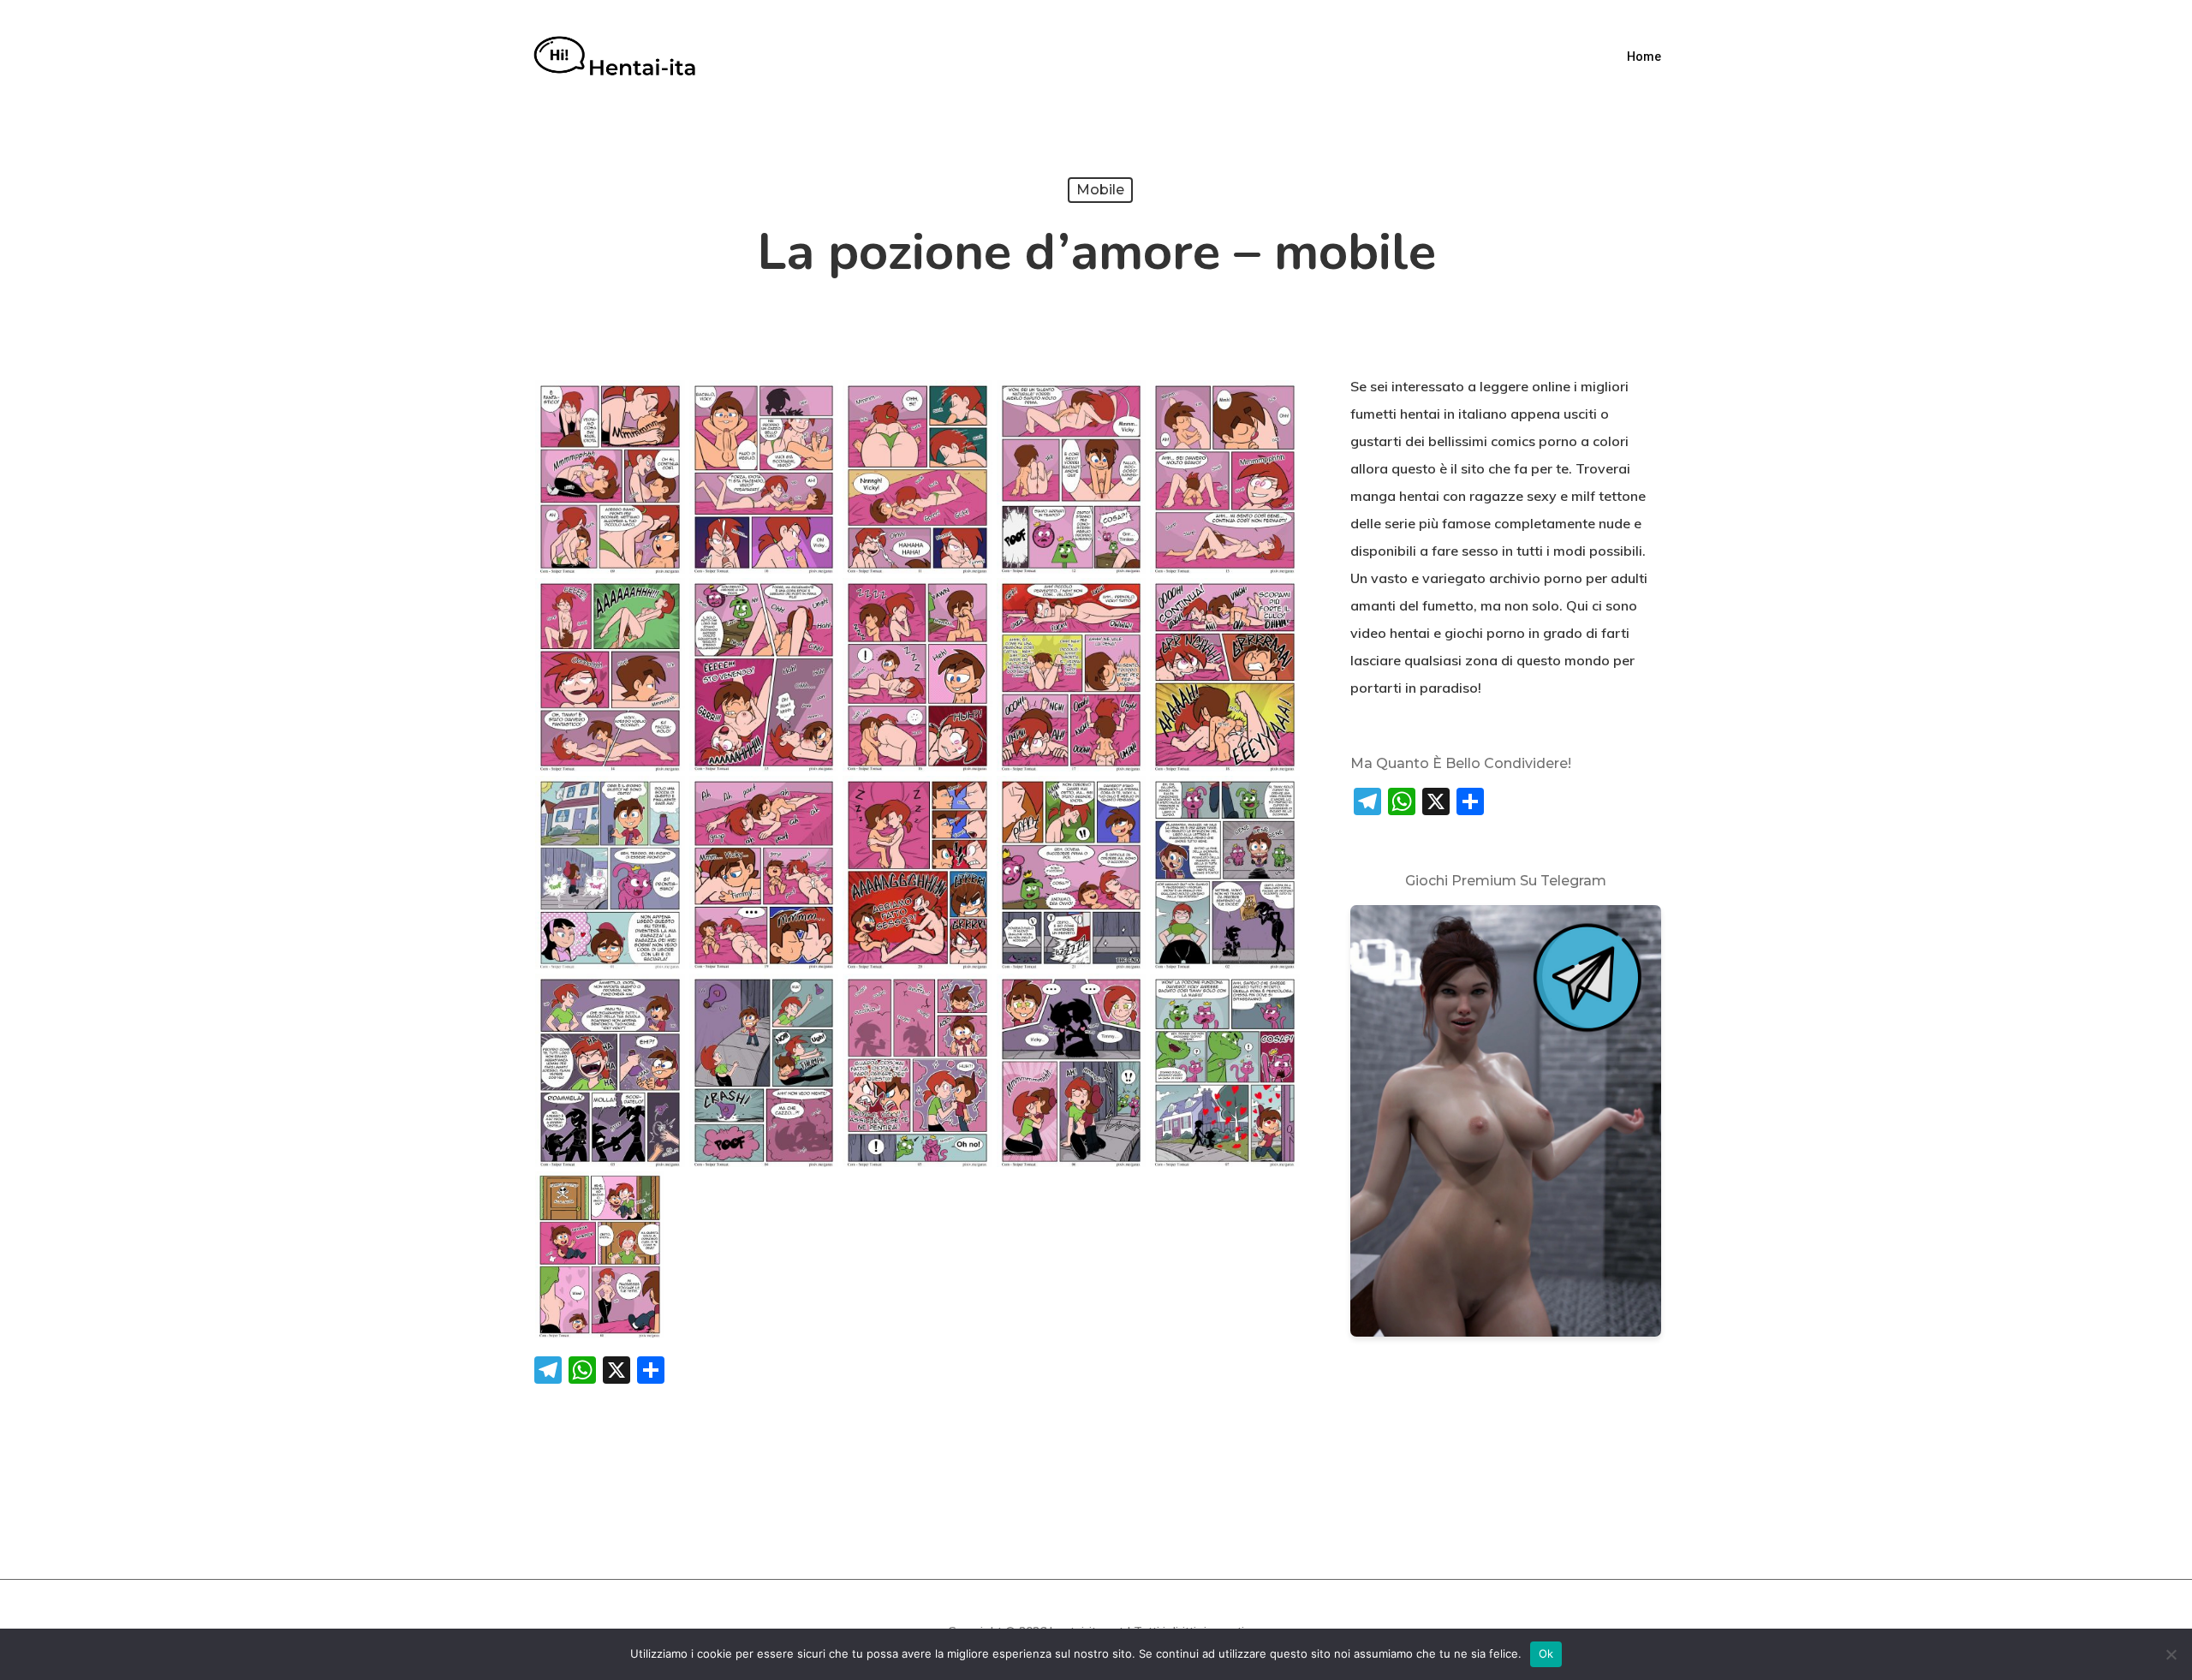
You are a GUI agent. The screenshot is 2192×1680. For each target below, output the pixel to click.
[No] (2171, 1654)
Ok (1546, 1653)
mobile (1100, 190)
